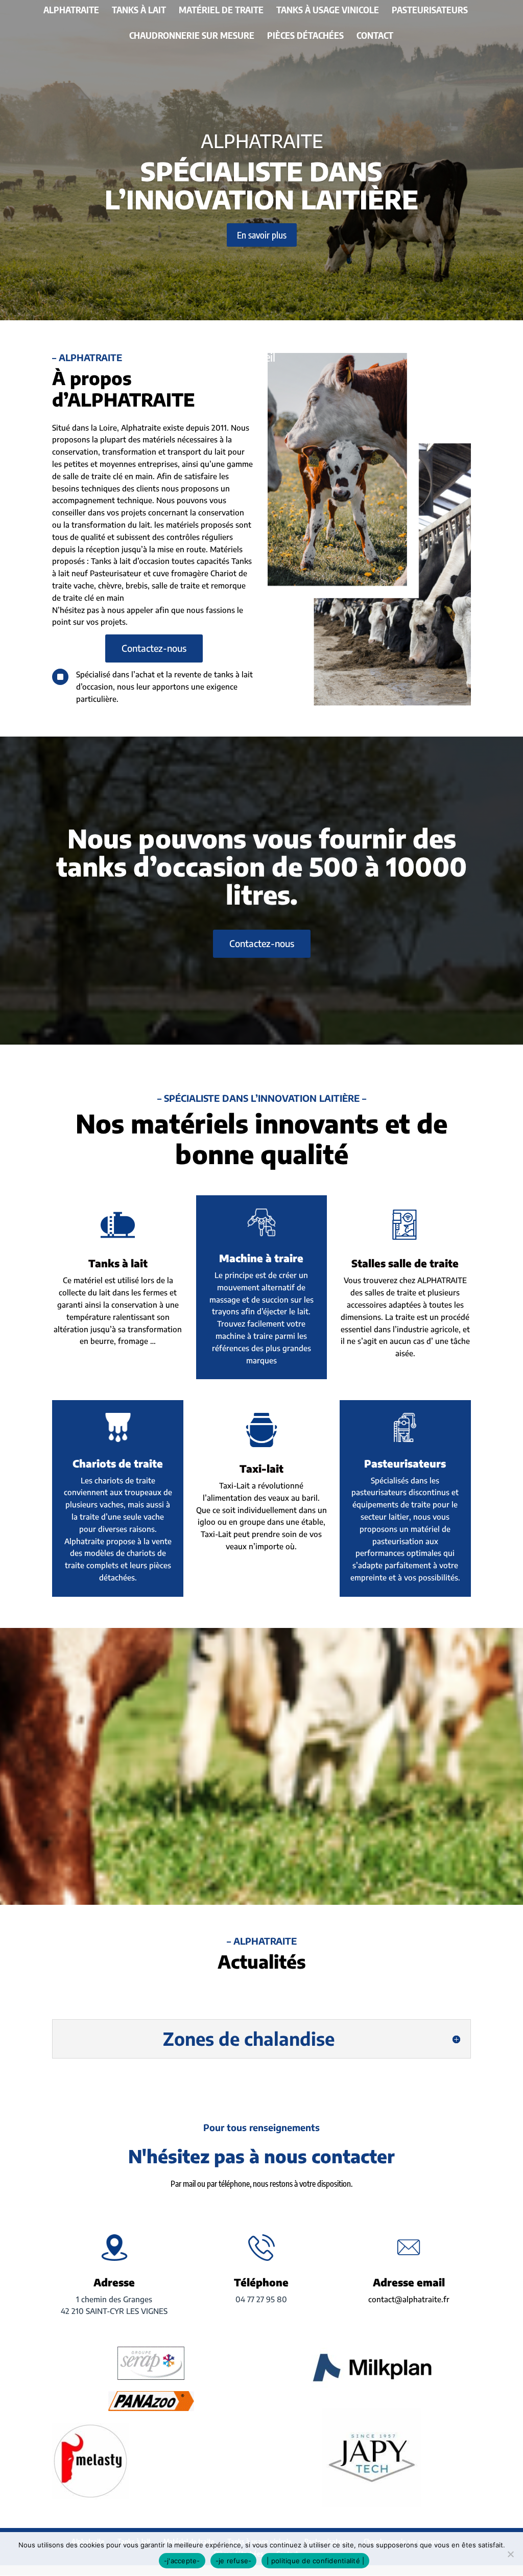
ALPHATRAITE (262, 141)
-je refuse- (234, 2561)
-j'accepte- (182, 2561)
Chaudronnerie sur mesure (192, 36)
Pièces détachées (305, 36)
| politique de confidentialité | (315, 2561)
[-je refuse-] (510, 2554)
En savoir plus (262, 235)
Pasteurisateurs (430, 11)
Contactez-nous (154, 648)
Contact (375, 36)
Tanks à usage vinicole (328, 11)
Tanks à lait (139, 11)
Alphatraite (71, 11)
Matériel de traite (221, 11)
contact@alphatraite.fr (409, 2299)
